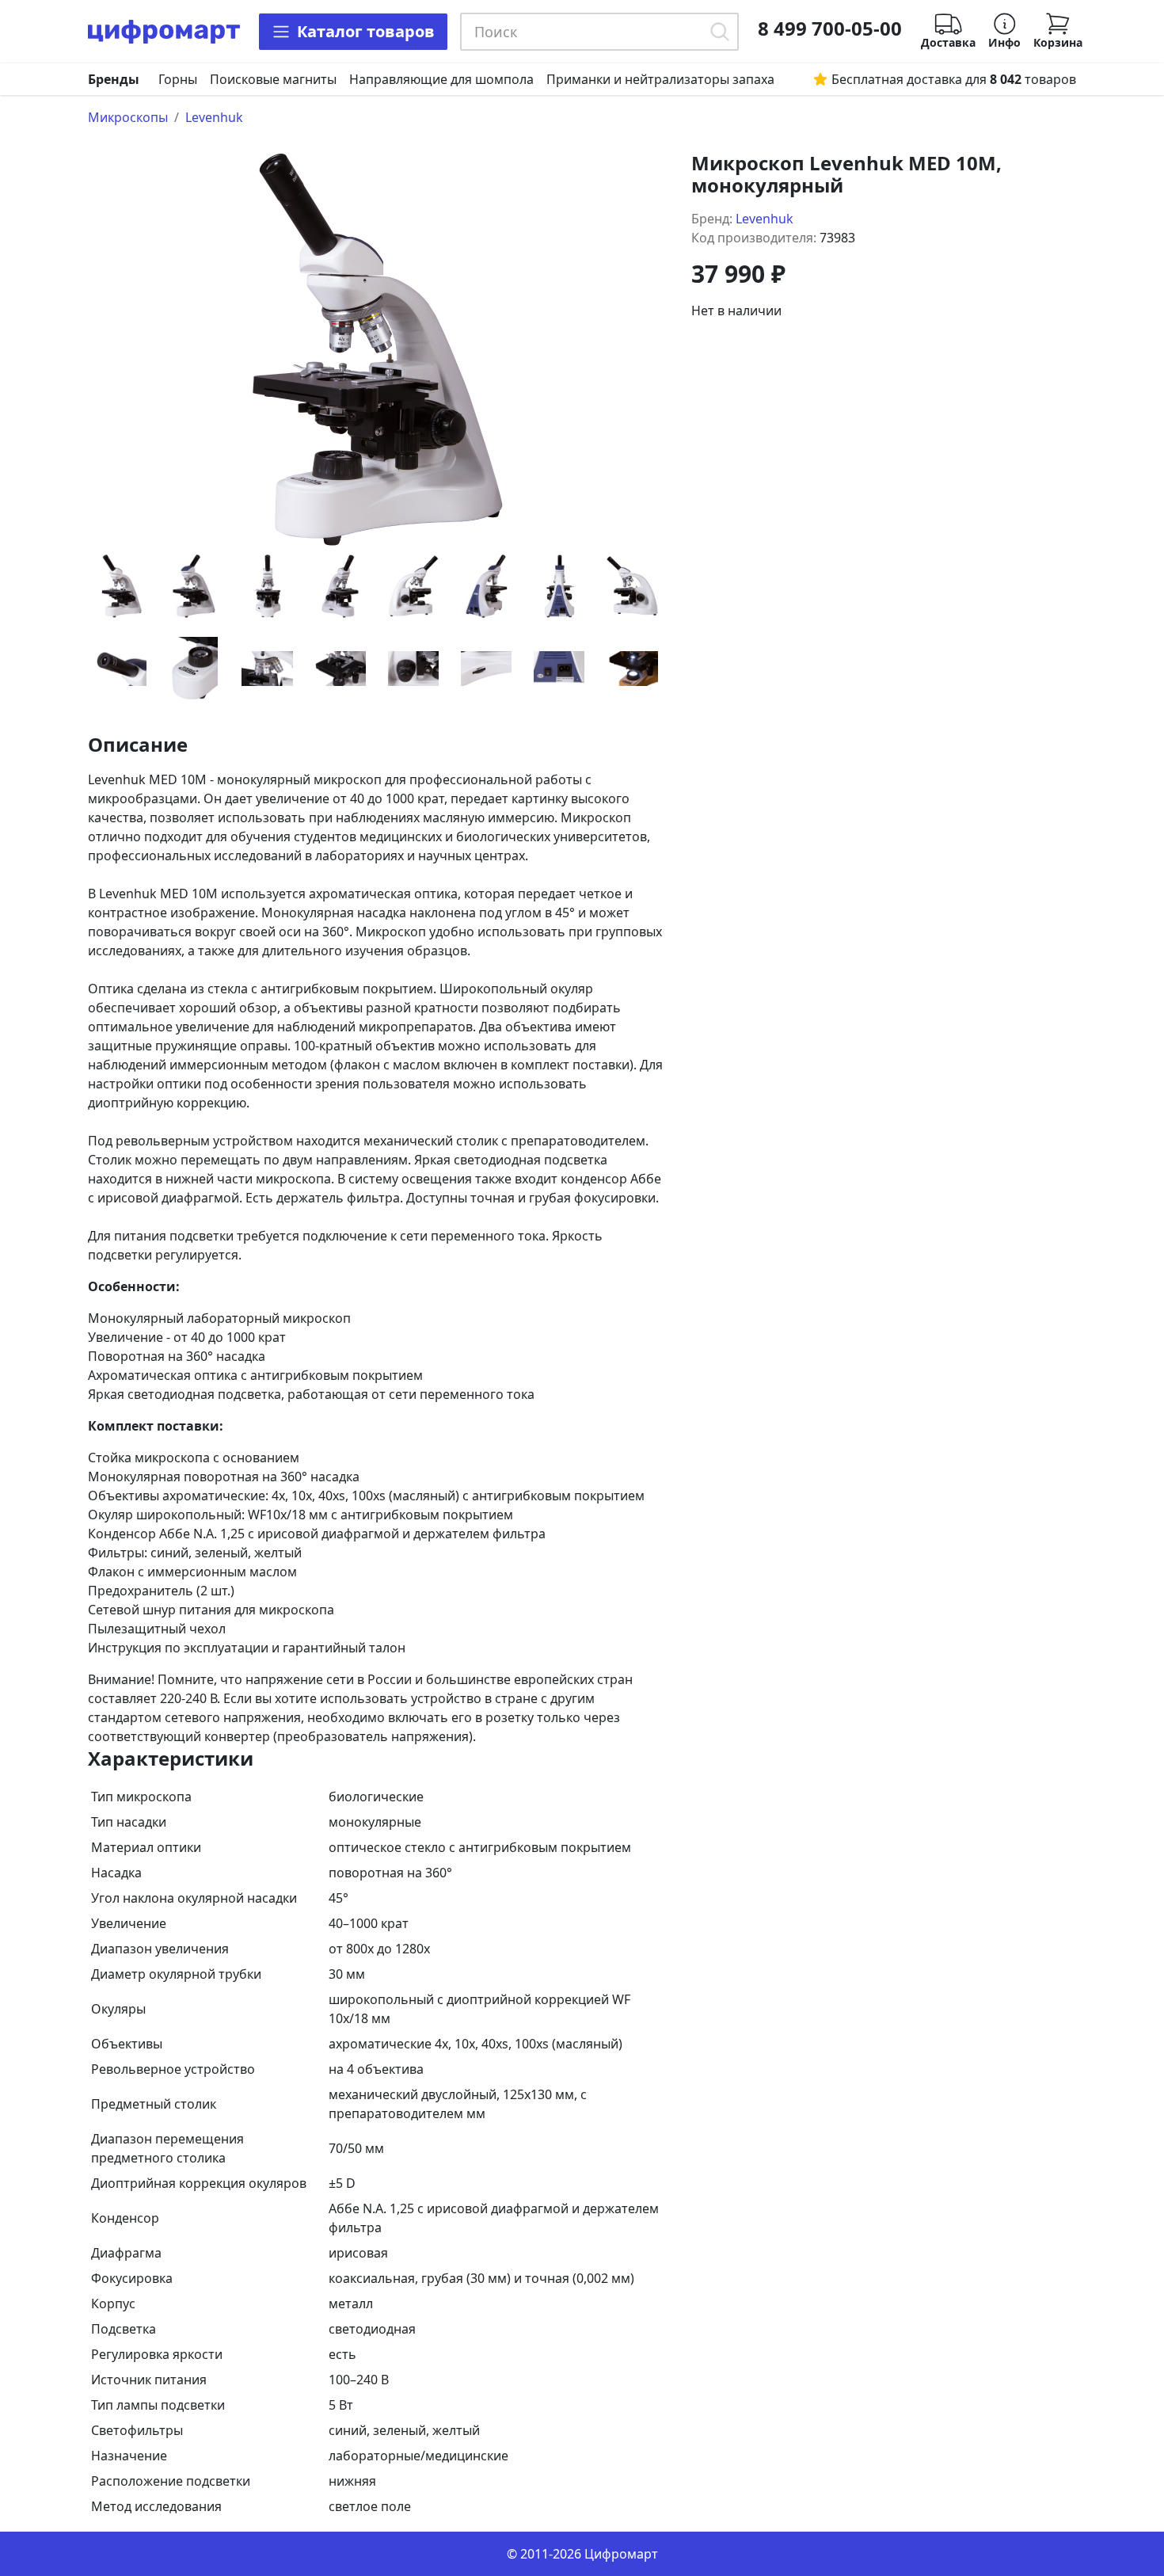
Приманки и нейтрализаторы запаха (660, 79)
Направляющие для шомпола (441, 79)
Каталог (366, 31)
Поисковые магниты (273, 79)
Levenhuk (214, 117)
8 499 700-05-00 (830, 29)
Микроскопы (128, 117)
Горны (178, 79)
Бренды (114, 79)
